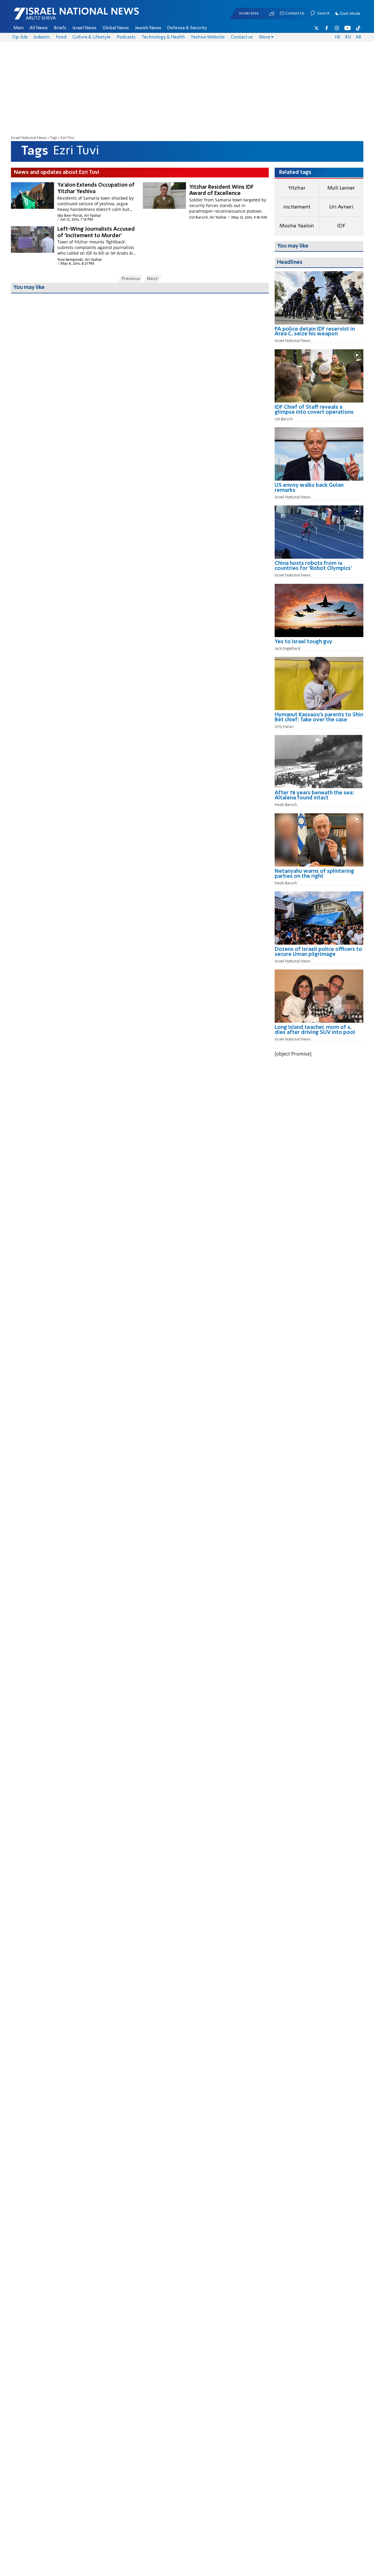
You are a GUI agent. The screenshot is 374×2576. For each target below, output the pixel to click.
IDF (341, 226)
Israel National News (29, 138)
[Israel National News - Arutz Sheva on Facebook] (327, 28)
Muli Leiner (341, 188)
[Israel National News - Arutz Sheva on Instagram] (337, 28)
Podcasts (126, 37)
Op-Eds (20, 37)
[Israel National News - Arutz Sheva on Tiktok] (358, 28)
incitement (297, 207)
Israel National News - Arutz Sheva (61, 17)
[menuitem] (18, 28)
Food (61, 37)
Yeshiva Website (208, 37)
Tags (54, 138)
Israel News (84, 28)
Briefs (60, 28)
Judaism (42, 37)
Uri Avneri (341, 207)
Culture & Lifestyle (92, 37)
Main (18, 28)
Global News (116, 28)
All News (39, 28)
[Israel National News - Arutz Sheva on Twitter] (317, 28)
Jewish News (148, 28)
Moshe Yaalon (297, 226)
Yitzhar (297, 188)
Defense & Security (187, 28)
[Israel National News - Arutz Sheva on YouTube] (348, 28)
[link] (319, 334)
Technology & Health (163, 37)
